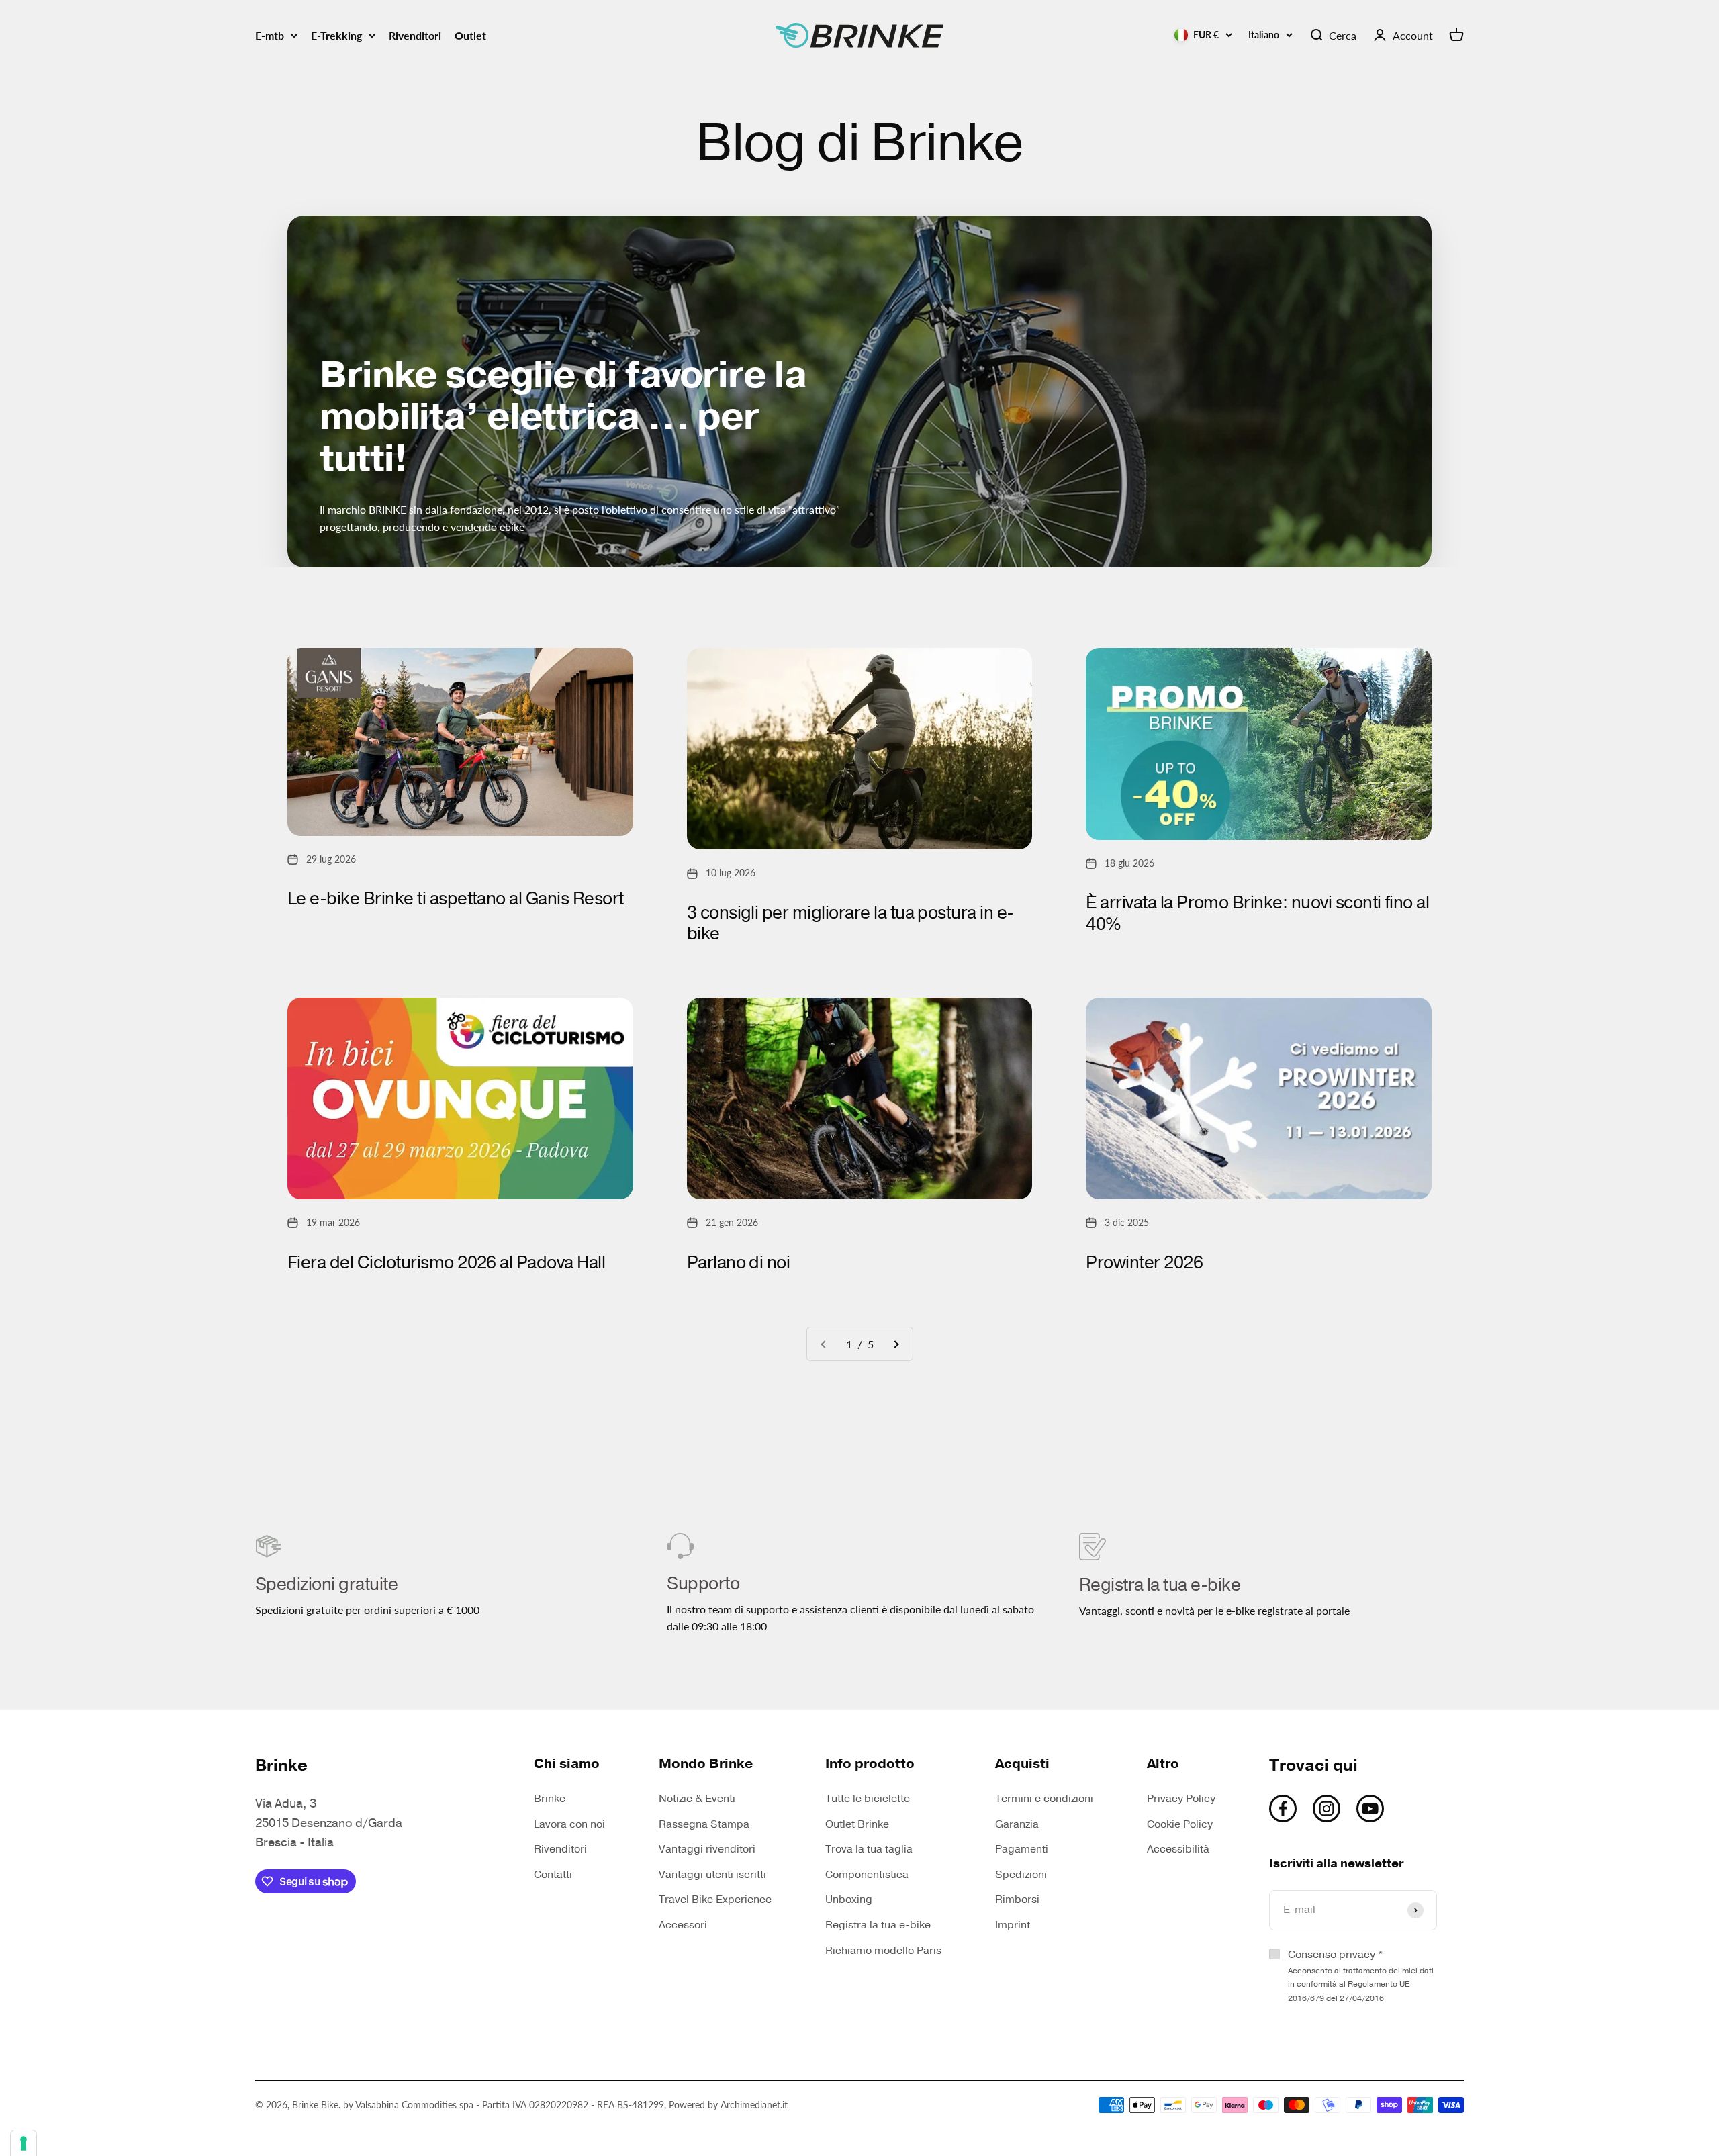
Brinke (550, 1799)
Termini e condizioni (1044, 1799)
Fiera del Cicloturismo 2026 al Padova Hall (446, 1263)
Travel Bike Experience (715, 1900)
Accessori (683, 1925)
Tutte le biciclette (868, 1799)
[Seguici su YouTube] (1370, 1809)
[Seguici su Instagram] (1327, 1809)
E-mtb (270, 35)
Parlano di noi (739, 1263)
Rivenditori (415, 35)
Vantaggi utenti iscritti (712, 1875)
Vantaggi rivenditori (707, 1849)
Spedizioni (1021, 1875)
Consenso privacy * (1361, 1975)
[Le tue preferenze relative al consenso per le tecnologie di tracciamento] (24, 2143)
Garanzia (1017, 1824)
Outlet (470, 35)
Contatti (553, 1875)
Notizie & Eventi (697, 1799)
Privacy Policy (1181, 1799)
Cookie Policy (1180, 1824)
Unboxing (849, 1900)
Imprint (1013, 1925)
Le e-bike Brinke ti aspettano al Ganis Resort (456, 899)
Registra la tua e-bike (878, 1925)
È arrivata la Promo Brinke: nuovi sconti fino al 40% (1257, 913)
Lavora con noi (569, 1824)
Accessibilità (1178, 1849)
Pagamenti (1022, 1849)
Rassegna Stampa (704, 1824)
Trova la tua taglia (869, 1849)
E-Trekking (336, 35)
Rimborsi (1017, 1900)
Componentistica (867, 1875)
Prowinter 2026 (1144, 1263)
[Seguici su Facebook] (1283, 1809)
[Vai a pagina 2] (896, 1344)
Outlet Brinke (857, 1824)
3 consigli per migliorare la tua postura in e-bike (850, 923)
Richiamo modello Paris (883, 1951)
